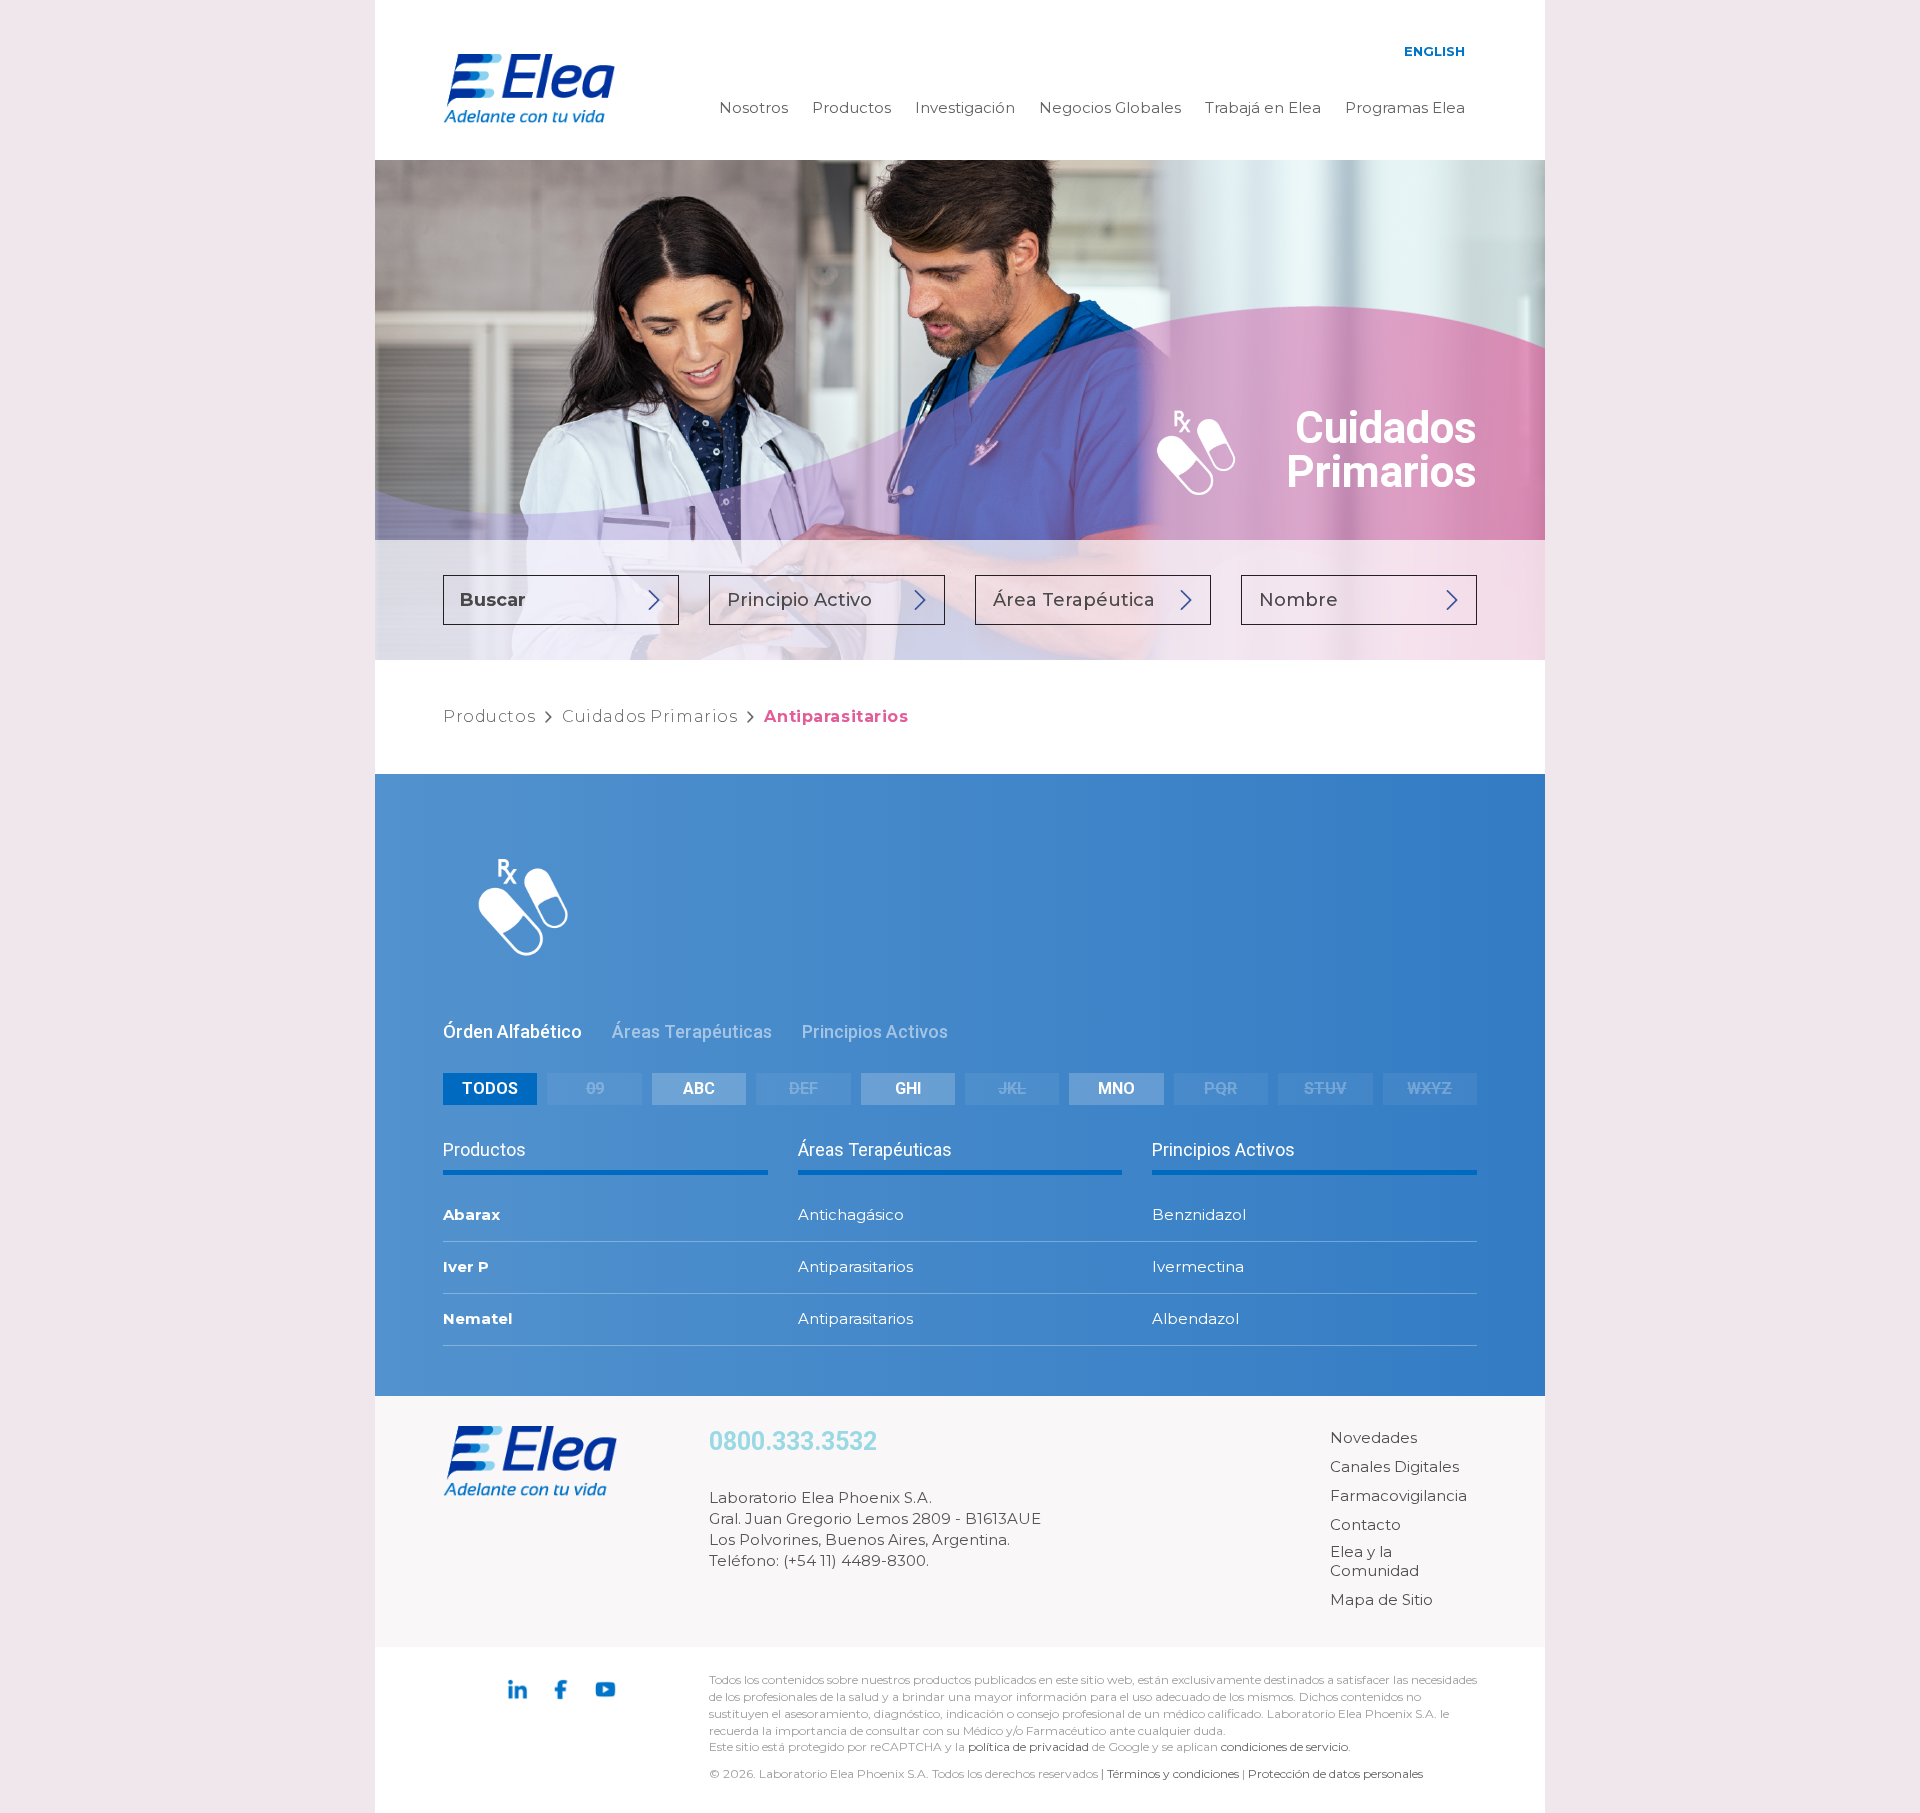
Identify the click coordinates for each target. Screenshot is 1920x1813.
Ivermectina (1198, 1266)
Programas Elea (1405, 107)
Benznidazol (1199, 1214)
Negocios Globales (1110, 107)
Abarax (471, 1214)
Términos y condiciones (1173, 1773)
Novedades (1373, 1437)
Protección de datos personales (1335, 1773)
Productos (851, 107)
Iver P (466, 1266)
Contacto (1365, 1524)
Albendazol (1195, 1318)
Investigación (965, 107)
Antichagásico (851, 1214)
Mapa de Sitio (1381, 1599)
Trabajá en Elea (1263, 107)
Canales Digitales (1394, 1466)
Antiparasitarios (855, 1266)
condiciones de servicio (1284, 1746)
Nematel (477, 1318)
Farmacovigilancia (1398, 1495)
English (1434, 51)
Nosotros (753, 107)
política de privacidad (1030, 1746)
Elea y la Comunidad (1374, 1561)
